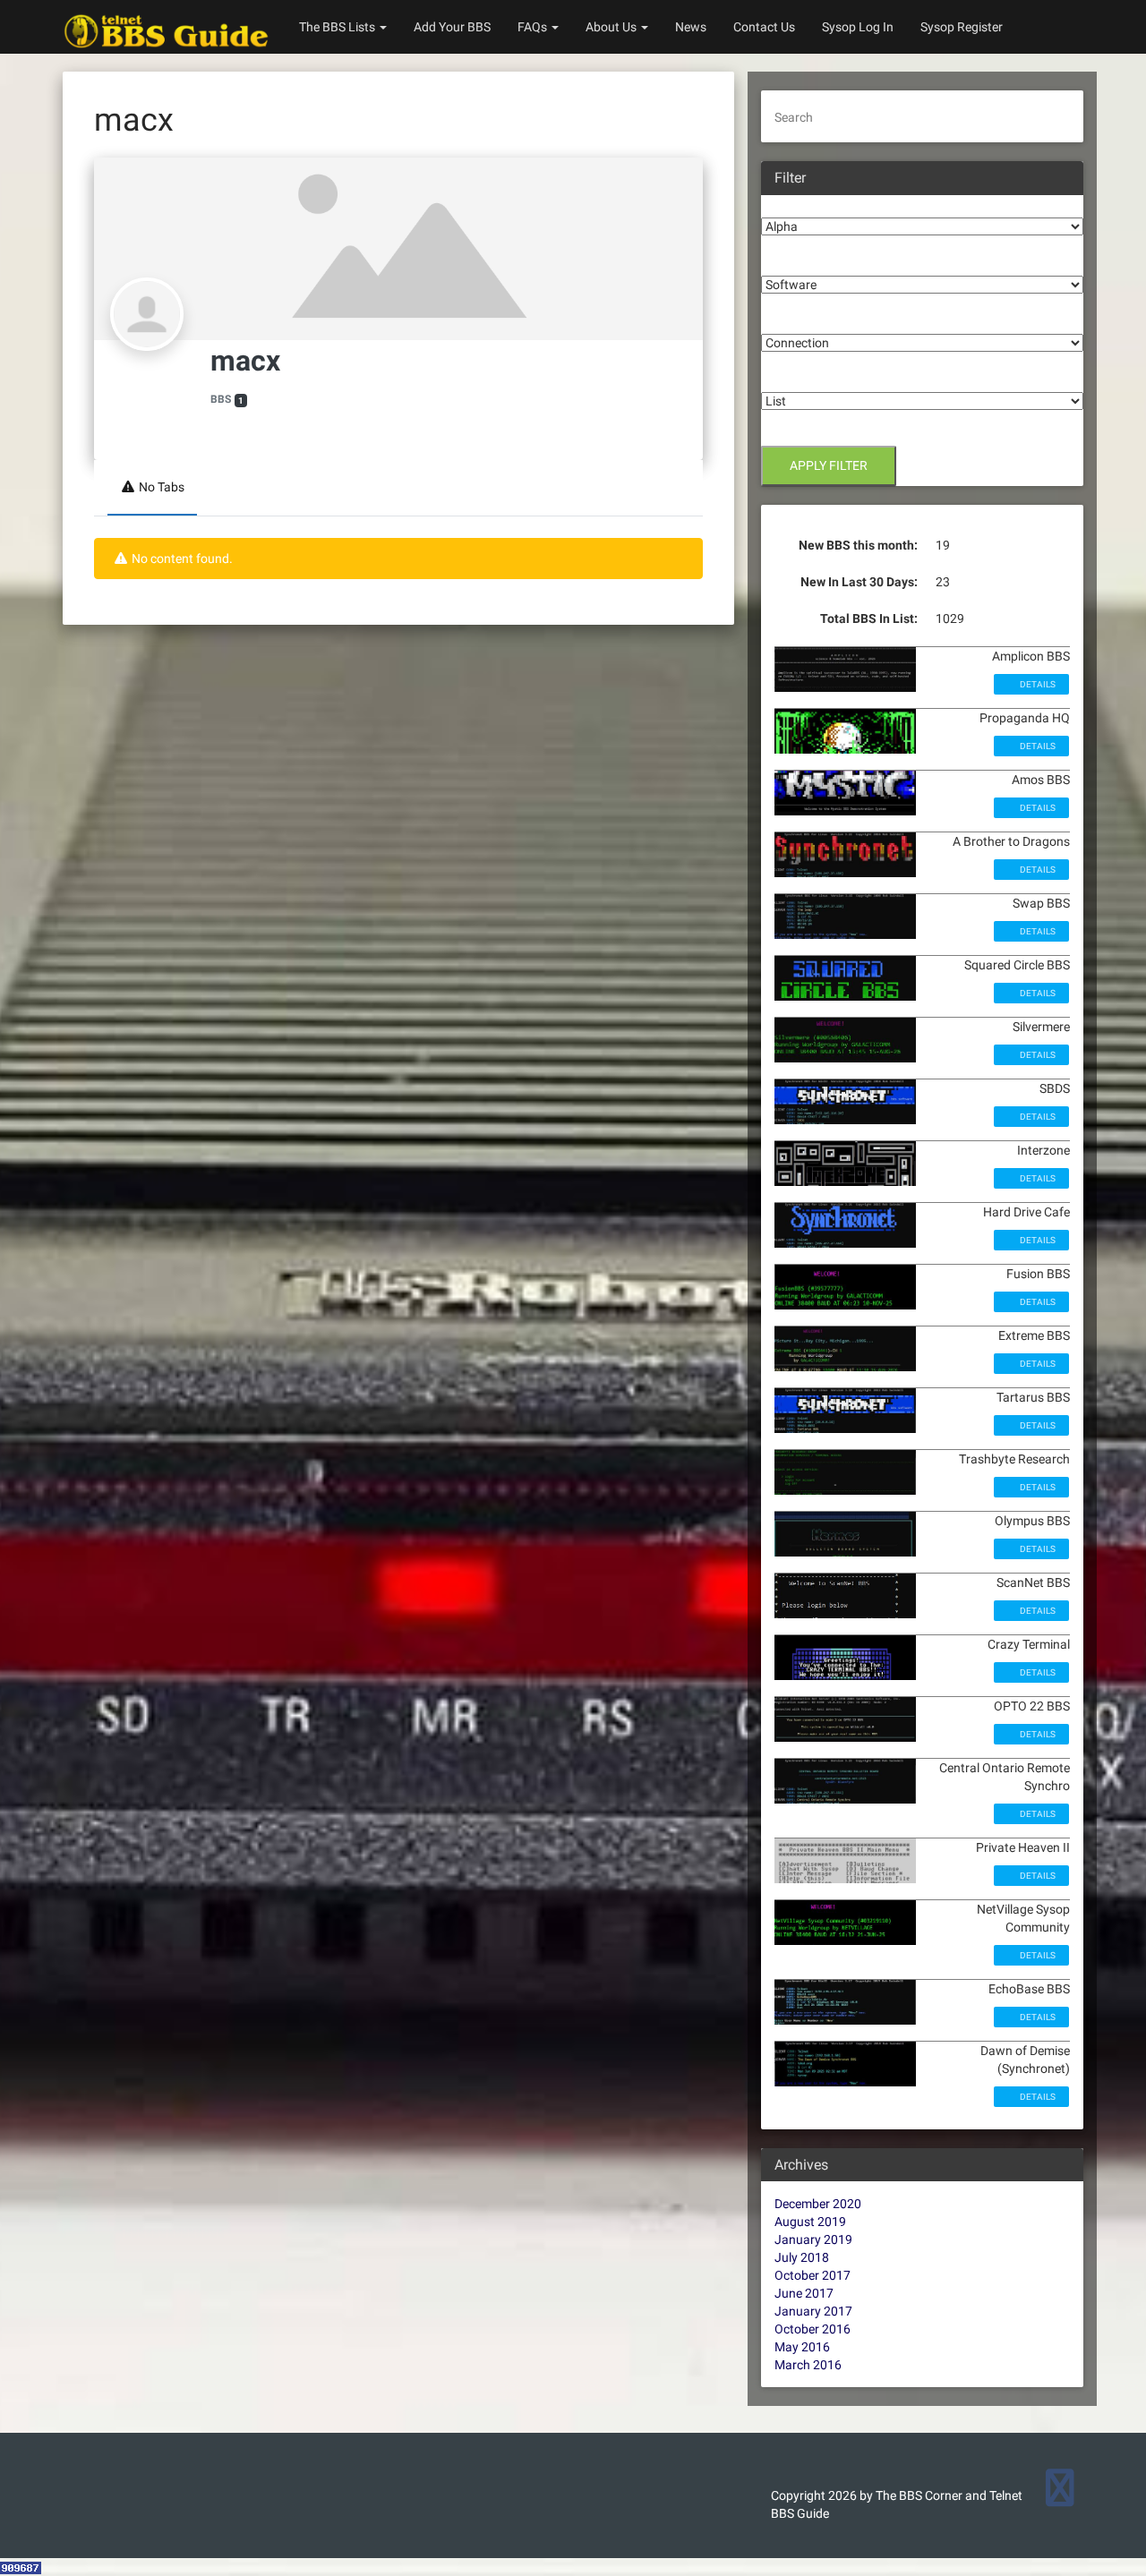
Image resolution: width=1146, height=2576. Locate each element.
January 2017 (813, 2311)
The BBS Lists (338, 27)
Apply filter (829, 465)
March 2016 (808, 2365)
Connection (794, 320)
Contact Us (764, 27)
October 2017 (812, 2275)
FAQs (534, 27)
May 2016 (802, 2347)
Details (1037, 684)
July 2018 (802, 2257)
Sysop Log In (858, 27)
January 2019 (813, 2239)
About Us (612, 27)
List (772, 379)
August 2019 (810, 2222)
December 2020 (818, 2204)
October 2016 (812, 2329)
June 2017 (804, 2293)
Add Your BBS (452, 27)
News (691, 27)
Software (787, 262)
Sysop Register (962, 27)
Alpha (778, 204)
